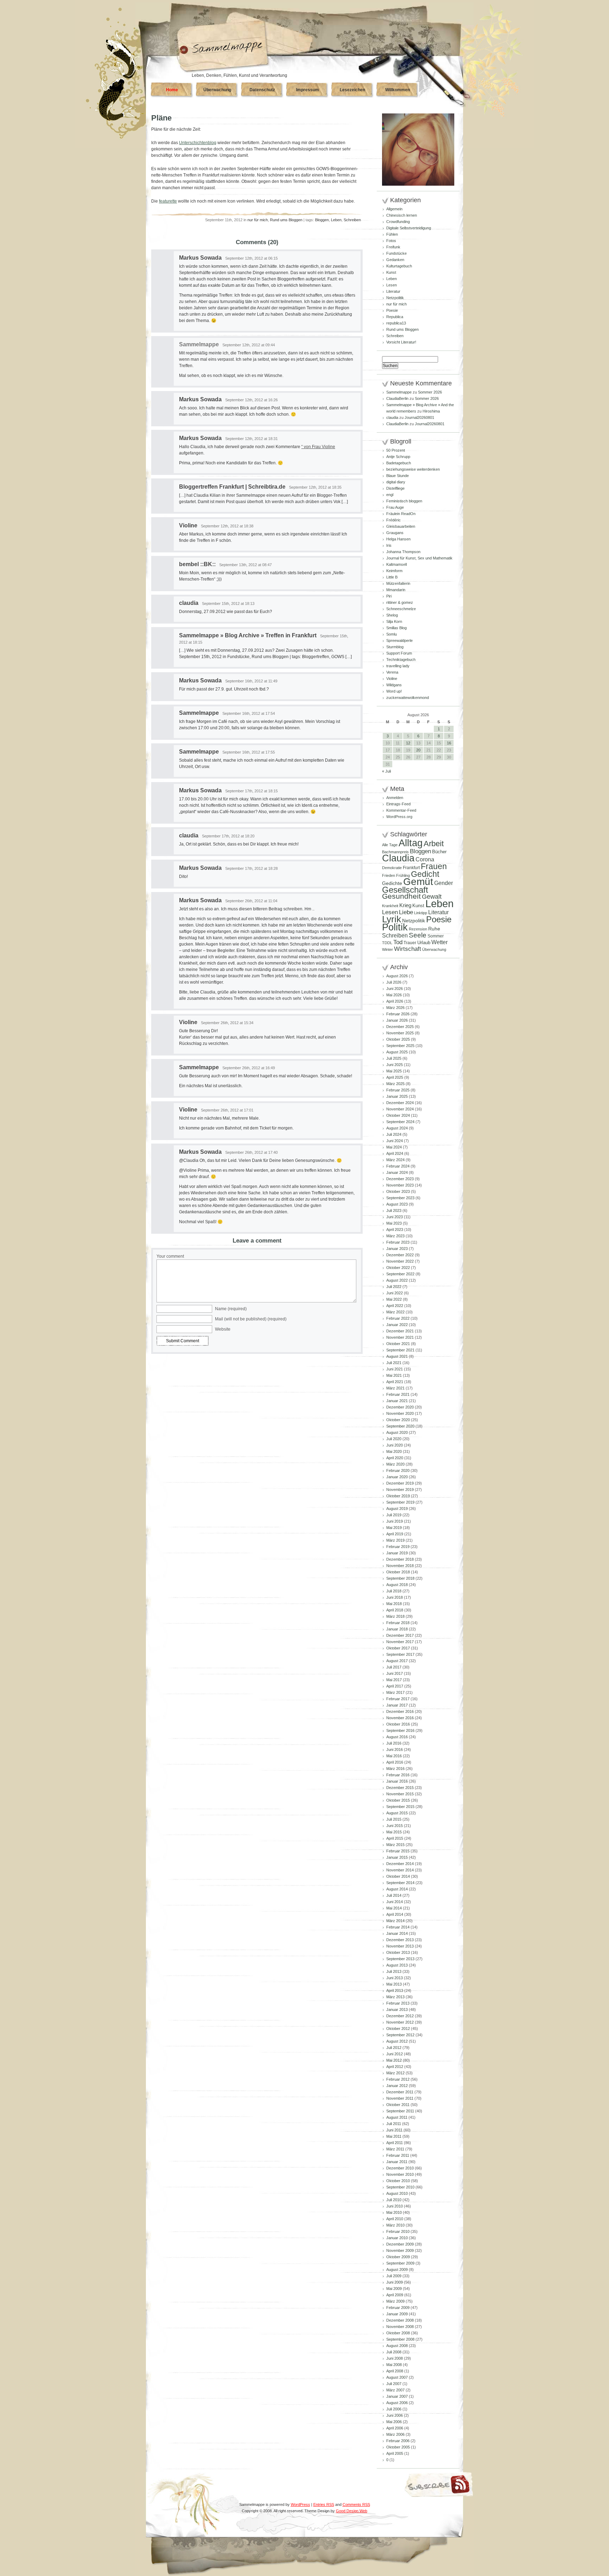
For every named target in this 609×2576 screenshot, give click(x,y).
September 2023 (400, 1198)
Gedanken (395, 260)
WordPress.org (399, 817)
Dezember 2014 (400, 1864)
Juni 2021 (395, 1369)
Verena (392, 672)
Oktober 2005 (398, 2447)
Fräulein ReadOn (401, 514)
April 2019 (395, 1534)
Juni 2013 (395, 1978)
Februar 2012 (398, 2079)
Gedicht (425, 874)
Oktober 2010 (398, 2181)
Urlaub (424, 943)
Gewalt (432, 897)
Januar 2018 (397, 1629)
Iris (389, 545)
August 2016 (397, 1737)
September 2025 (400, 1046)
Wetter (439, 942)
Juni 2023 (395, 1217)
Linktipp (421, 913)
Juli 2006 (394, 2409)
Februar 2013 (398, 2003)
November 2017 (400, 1642)
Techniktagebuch (401, 660)
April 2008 (395, 2371)
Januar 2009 (397, 2314)
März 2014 (395, 1921)
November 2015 (400, 1794)
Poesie (392, 310)
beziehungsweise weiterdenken (413, 469)
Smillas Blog (396, 628)
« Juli (386, 771)
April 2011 (395, 2143)
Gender (444, 883)
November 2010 (400, 2174)
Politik (395, 927)
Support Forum (399, 653)
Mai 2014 (394, 1908)
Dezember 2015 (400, 1788)
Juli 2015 (394, 1819)
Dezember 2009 (400, 2244)
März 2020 (395, 1464)
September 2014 (400, 1883)
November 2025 (400, 1033)
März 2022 (395, 1312)
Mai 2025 (394, 1071)
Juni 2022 (395, 1293)
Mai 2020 (394, 1451)
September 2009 (400, 2263)
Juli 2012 (394, 2048)
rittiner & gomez (400, 602)
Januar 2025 (397, 1096)
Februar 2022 (398, 1318)
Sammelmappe (199, 713)
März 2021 (395, 1388)
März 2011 (395, 2149)
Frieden (389, 875)
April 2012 (395, 2067)
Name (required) (231, 1309)
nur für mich (258, 220)
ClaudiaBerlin (397, 398)
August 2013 (397, 1965)
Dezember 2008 (400, 2320)
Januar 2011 (397, 2162)
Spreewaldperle (399, 640)
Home (172, 90)
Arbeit (434, 844)
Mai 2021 (394, 1375)
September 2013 (400, 1959)
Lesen (392, 285)
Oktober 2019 (398, 1496)
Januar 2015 (397, 1857)
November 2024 (400, 1109)
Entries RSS (324, 2504)
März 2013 (395, 1997)
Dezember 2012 (400, 2016)
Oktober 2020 (398, 1420)
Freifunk (393, 247)
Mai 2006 (394, 2422)
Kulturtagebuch (399, 266)
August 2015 (397, 1813)
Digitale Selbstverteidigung (409, 228)
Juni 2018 (395, 1597)
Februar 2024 (398, 1166)
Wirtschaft (408, 949)
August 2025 (397, 1052)
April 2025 (395, 1077)
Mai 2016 (394, 1756)
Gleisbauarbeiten (401, 526)
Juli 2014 (394, 1895)
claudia (189, 603)
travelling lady (398, 666)
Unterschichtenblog (198, 143)
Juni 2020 (395, 1445)
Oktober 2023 (398, 1191)
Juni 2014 (395, 1902)
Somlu (392, 634)
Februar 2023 (398, 1242)
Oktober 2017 (398, 1648)
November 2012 (400, 2022)
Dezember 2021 (400, 1331)
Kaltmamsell (396, 564)
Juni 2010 (395, 2206)
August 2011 (397, 2117)
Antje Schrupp (398, 457)
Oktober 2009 (398, 2257)
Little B (392, 577)
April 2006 (395, 2428)
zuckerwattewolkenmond (408, 698)
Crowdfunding (398, 222)
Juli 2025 (394, 1058)
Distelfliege (395, 488)
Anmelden (395, 798)
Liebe (406, 912)
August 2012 (397, 2041)
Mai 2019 (394, 1528)
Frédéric (393, 520)
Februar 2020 (398, 1470)
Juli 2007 (394, 2384)
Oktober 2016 (398, 1724)
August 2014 (397, 1889)
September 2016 (400, 1730)
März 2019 (395, 1540)
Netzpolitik (395, 298)
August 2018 (397, 1585)
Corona (425, 859)
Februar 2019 (398, 1547)
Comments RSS (356, 2504)
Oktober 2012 (398, 2029)
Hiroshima (431, 411)
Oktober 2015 (398, 1800)
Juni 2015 (395, 1826)
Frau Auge (395, 507)
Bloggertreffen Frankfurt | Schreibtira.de (232, 487)
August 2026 (397, 976)
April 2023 (395, 1230)
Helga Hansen (398, 539)
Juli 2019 (394, 1515)
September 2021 (400, 1350)
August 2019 (397, 1509)
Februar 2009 (398, 2308)
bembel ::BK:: (197, 564)
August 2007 (397, 2377)
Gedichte (392, 883)
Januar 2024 (397, 1172)
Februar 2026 (398, 1014)
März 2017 (395, 1692)
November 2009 (400, 2250)
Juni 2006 (395, 2415)
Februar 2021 (398, 1394)
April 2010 (395, 2219)
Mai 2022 (394, 1299)
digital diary (396, 482)
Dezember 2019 (400, 1483)
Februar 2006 (398, 2441)
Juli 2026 (394, 982)
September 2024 (400, 1122)
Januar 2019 (397, 1553)
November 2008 (400, 2327)
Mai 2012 (394, 2060)
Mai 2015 (394, 1832)
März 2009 (395, 2301)
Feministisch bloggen (404, 501)
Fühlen (392, 234)
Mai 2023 (394, 1223)
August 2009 (397, 2270)
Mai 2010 (394, 2212)
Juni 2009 (395, 2282)
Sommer (436, 936)
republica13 (396, 323)
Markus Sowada (200, 258)
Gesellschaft (405, 890)
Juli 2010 (394, 2200)
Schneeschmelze (401, 609)
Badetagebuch (399, 463)
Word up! (394, 691)
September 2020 (400, 1426)
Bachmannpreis (395, 852)
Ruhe (434, 929)
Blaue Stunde (398, 476)
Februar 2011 (398, 2155)
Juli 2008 (394, 2352)
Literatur (393, 291)
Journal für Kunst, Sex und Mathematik (419, 558)
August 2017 (397, 1661)
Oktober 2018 (398, 1572)
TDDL (387, 943)
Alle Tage (390, 845)
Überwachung (217, 90)
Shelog (392, 615)
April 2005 (395, 2453)
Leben (336, 220)
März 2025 (395, 1084)
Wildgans (394, 685)
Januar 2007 (397, 2396)
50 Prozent (396, 450)
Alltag (411, 843)
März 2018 (395, 1616)
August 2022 (397, 1280)
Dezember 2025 (400, 1027)
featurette (168, 201)
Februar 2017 (398, 1699)
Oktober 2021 (398, 1344)
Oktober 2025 (398, 1039)
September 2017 (400, 1654)
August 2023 (397, 1204)
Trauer (410, 943)
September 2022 (400, 1274)
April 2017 (395, 1686)
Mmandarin (396, 590)
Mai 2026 (394, 995)
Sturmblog (395, 647)
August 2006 (397, 2403)
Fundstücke (396, 253)
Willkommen (398, 90)
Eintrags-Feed (398, 804)
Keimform (394, 571)
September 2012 (400, 2035)
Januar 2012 (397, 2086)
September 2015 (400, 1807)
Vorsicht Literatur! (401, 342)
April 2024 (395, 1153)
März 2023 (395, 1236)
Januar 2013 (397, 2010)
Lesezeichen (352, 90)
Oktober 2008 (398, 2333)
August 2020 (397, 1432)
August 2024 (397, 1128)
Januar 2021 (397, 1401)
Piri (389, 596)
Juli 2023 (394, 1210)
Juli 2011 (394, 2124)
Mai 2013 (394, 1984)
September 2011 (400, 2111)
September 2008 (400, 2339)
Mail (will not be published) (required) (251, 1319)
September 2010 (400, 2187)
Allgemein (394, 209)
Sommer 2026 (430, 392)
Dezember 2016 (400, 1711)
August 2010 (397, 2193)
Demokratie (392, 868)
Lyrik (392, 919)
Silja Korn (394, 621)
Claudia (398, 858)
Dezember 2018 (400, 1559)
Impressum (307, 90)
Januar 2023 (397, 1249)
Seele (418, 935)
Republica (395, 317)
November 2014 (400, 1870)
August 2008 (397, 2346)
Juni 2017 (395, 1673)
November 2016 (400, 1718)
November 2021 (400, 1337)
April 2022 (395, 1306)
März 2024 (395, 1160)
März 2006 (395, 2434)
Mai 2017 (394, 1680)
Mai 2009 (394, 2289)
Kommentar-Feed (401, 810)
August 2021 (397, 1356)
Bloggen (322, 220)
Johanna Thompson (403, 552)
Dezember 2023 (400, 1179)
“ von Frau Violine (318, 447)
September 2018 (400, 1578)
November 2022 (400, 1261)
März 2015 (395, 1845)
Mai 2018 (394, 1604)
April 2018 (395, 1610)
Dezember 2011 (400, 2092)
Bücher (439, 852)
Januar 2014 (397, 1933)
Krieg (405, 905)
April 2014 (395, 1914)
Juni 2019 (395, 1521)
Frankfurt (411, 868)
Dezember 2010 (400, 2168)
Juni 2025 (395, 1065)
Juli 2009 (394, 2276)
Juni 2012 (395, 2054)
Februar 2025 (398, 1090)
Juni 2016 (395, 1750)
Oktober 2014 (398, 1876)
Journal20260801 (419, 417)
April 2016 (395, 1762)
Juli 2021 (394, 1363)
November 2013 (400, 1946)
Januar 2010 (397, 2238)
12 (408, 743)
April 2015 (395, 1838)
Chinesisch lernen (402, 215)
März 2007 (395, 2390)
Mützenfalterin (398, 583)
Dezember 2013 (400, 1940)
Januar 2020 (397, 1477)
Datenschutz (262, 90)
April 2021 (395, 1382)
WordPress (300, 2504)
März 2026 (395, 1008)
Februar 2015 (398, 1851)
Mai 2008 (394, 2365)
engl (390, 495)
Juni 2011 (394, 2130)
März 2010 (395, 2225)
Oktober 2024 (398, 1115)
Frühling (403, 875)
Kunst (391, 272)
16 (449, 743)
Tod (398, 942)
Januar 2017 (397, 1705)
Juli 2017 (394, 1667)
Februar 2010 (398, 2231)
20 (418, 750)
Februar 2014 (398, 1927)
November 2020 (400, 1413)
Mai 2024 (394, 1147)
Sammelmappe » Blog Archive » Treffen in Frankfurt (248, 635)
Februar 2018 (398, 1623)
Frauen (434, 866)
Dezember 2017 (400, 1635)
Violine (188, 525)
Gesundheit (401, 896)
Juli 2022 (394, 1287)
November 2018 (400, 1566)
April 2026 (395, 1001)
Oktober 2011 (398, 2105)
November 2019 (400, 1490)
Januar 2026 (397, 1020)
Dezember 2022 (400, 1255)
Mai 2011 (394, 2136)
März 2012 (395, 2073)
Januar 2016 (397, 1781)
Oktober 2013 (398, 1952)
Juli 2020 (394, 1439)
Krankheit (390, 906)
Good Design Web (352, 2511)
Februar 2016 (398, 1775)
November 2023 (400, 1185)
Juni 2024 (395, 1141)
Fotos (391, 241)
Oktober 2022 (398, 1268)
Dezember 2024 (400, 1103)
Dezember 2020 (400, 1407)
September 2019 (400, 1502)
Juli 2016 (394, 1743)
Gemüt (418, 882)
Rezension (418, 929)
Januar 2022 (397, 1325)
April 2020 (395, 1458)
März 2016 (395, 1769)
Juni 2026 (395, 989)
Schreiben (352, 220)
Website (223, 1329)
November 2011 (400, 2098)
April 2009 (395, 2295)
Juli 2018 (394, 1591)
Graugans (395, 533)
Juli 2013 (394, 1971)
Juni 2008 (395, 2358)
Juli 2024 (394, 1134)
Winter (387, 949)
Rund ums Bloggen (286, 220)
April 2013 (395, 1990)
